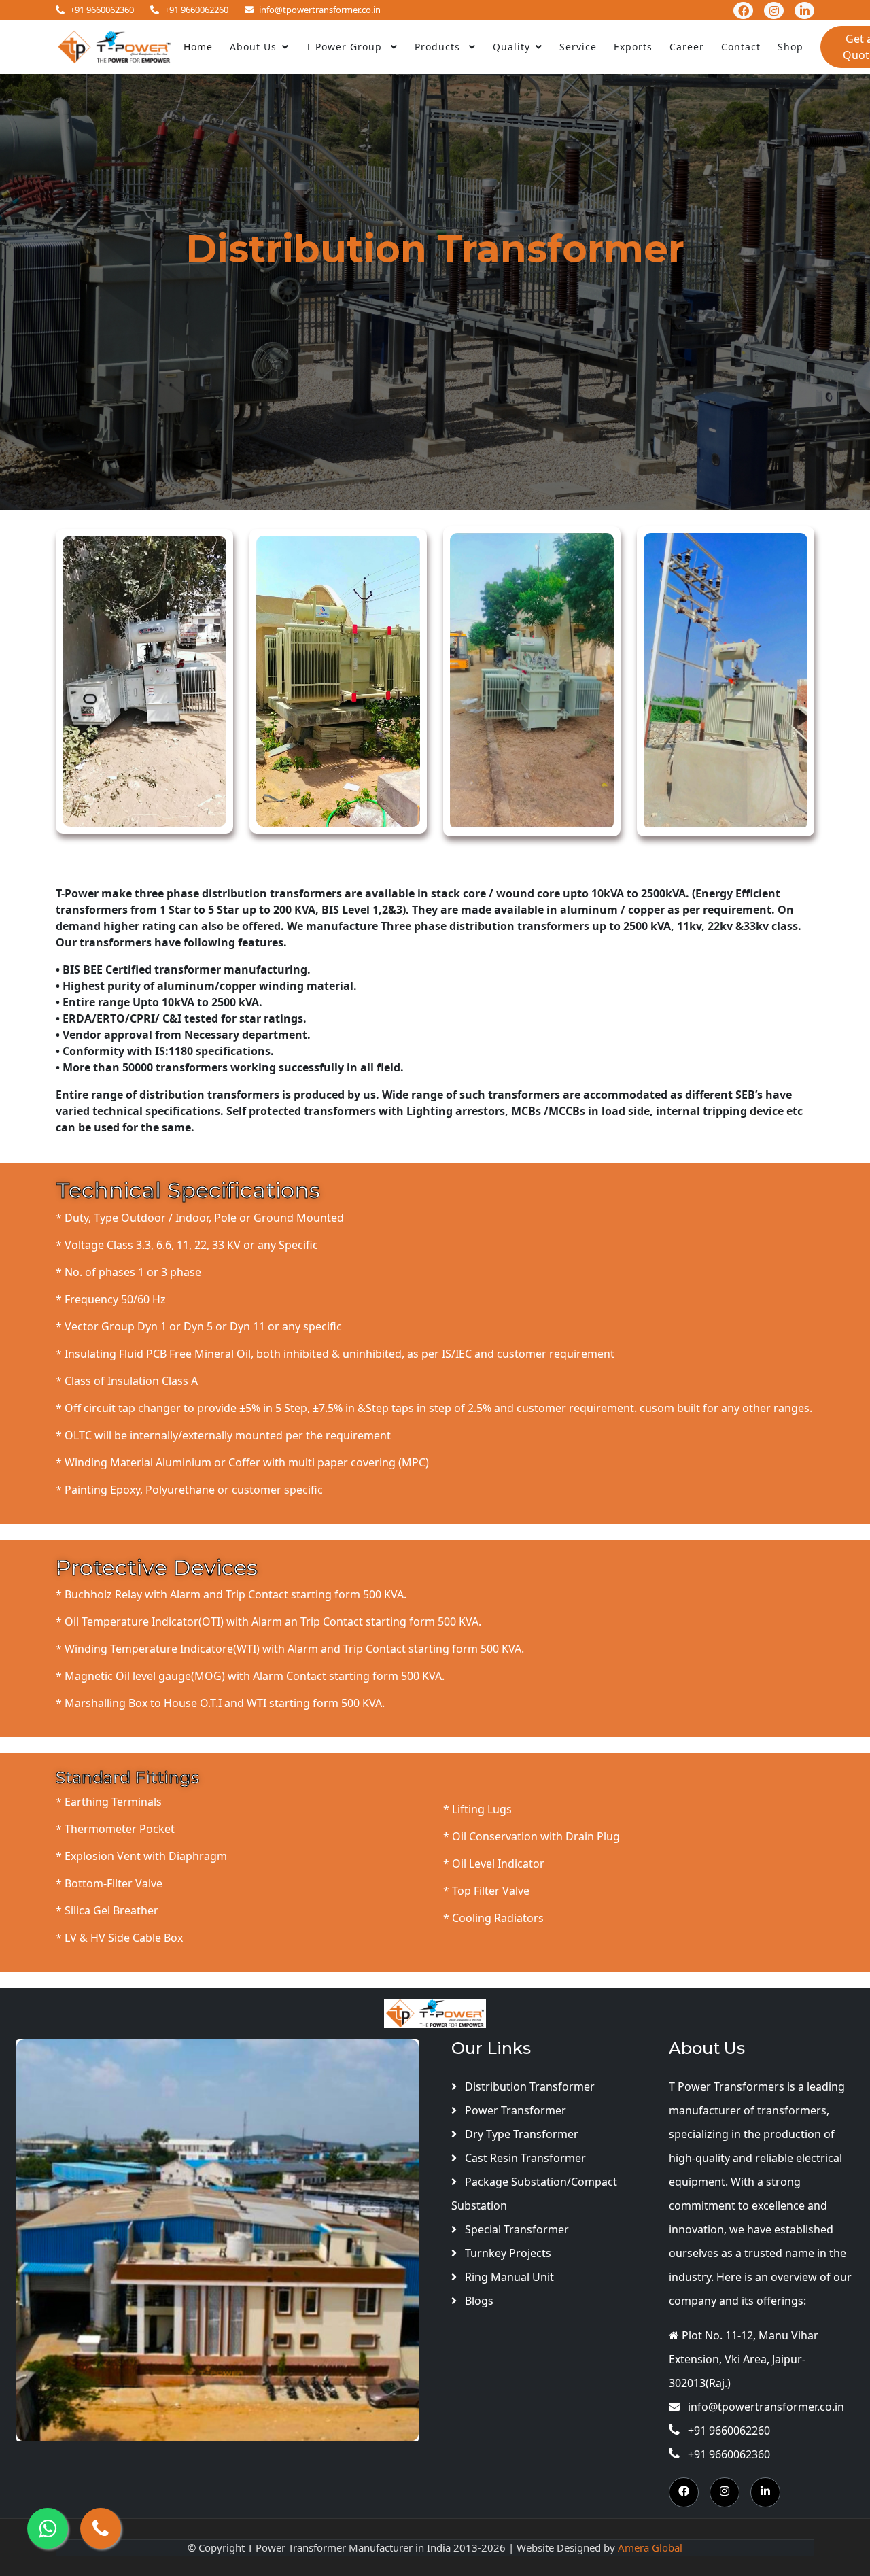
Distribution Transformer (528, 2086)
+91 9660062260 (196, 10)
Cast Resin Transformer (524, 2158)
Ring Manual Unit (508, 2277)
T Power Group (346, 47)
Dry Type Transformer (520, 2134)
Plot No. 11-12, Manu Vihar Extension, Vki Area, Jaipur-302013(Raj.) (744, 2359)
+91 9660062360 (102, 10)
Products (439, 47)
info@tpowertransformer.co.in (320, 10)
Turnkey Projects (507, 2253)
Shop (790, 47)
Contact (741, 47)
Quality (511, 47)
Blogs (478, 2301)
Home (198, 47)
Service (578, 47)
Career (687, 47)
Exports (633, 47)
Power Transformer (514, 2110)
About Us (253, 47)
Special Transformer (516, 2229)
